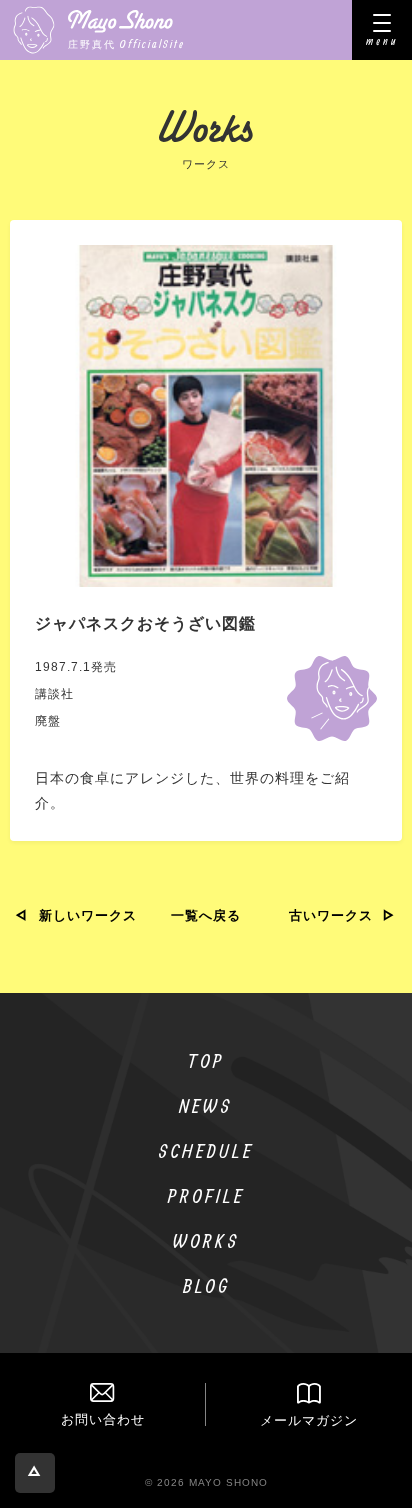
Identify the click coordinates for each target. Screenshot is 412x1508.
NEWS (206, 1105)
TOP (206, 1060)
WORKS (206, 1240)
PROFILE (206, 1195)
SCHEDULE (206, 1150)
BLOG (206, 1285)
